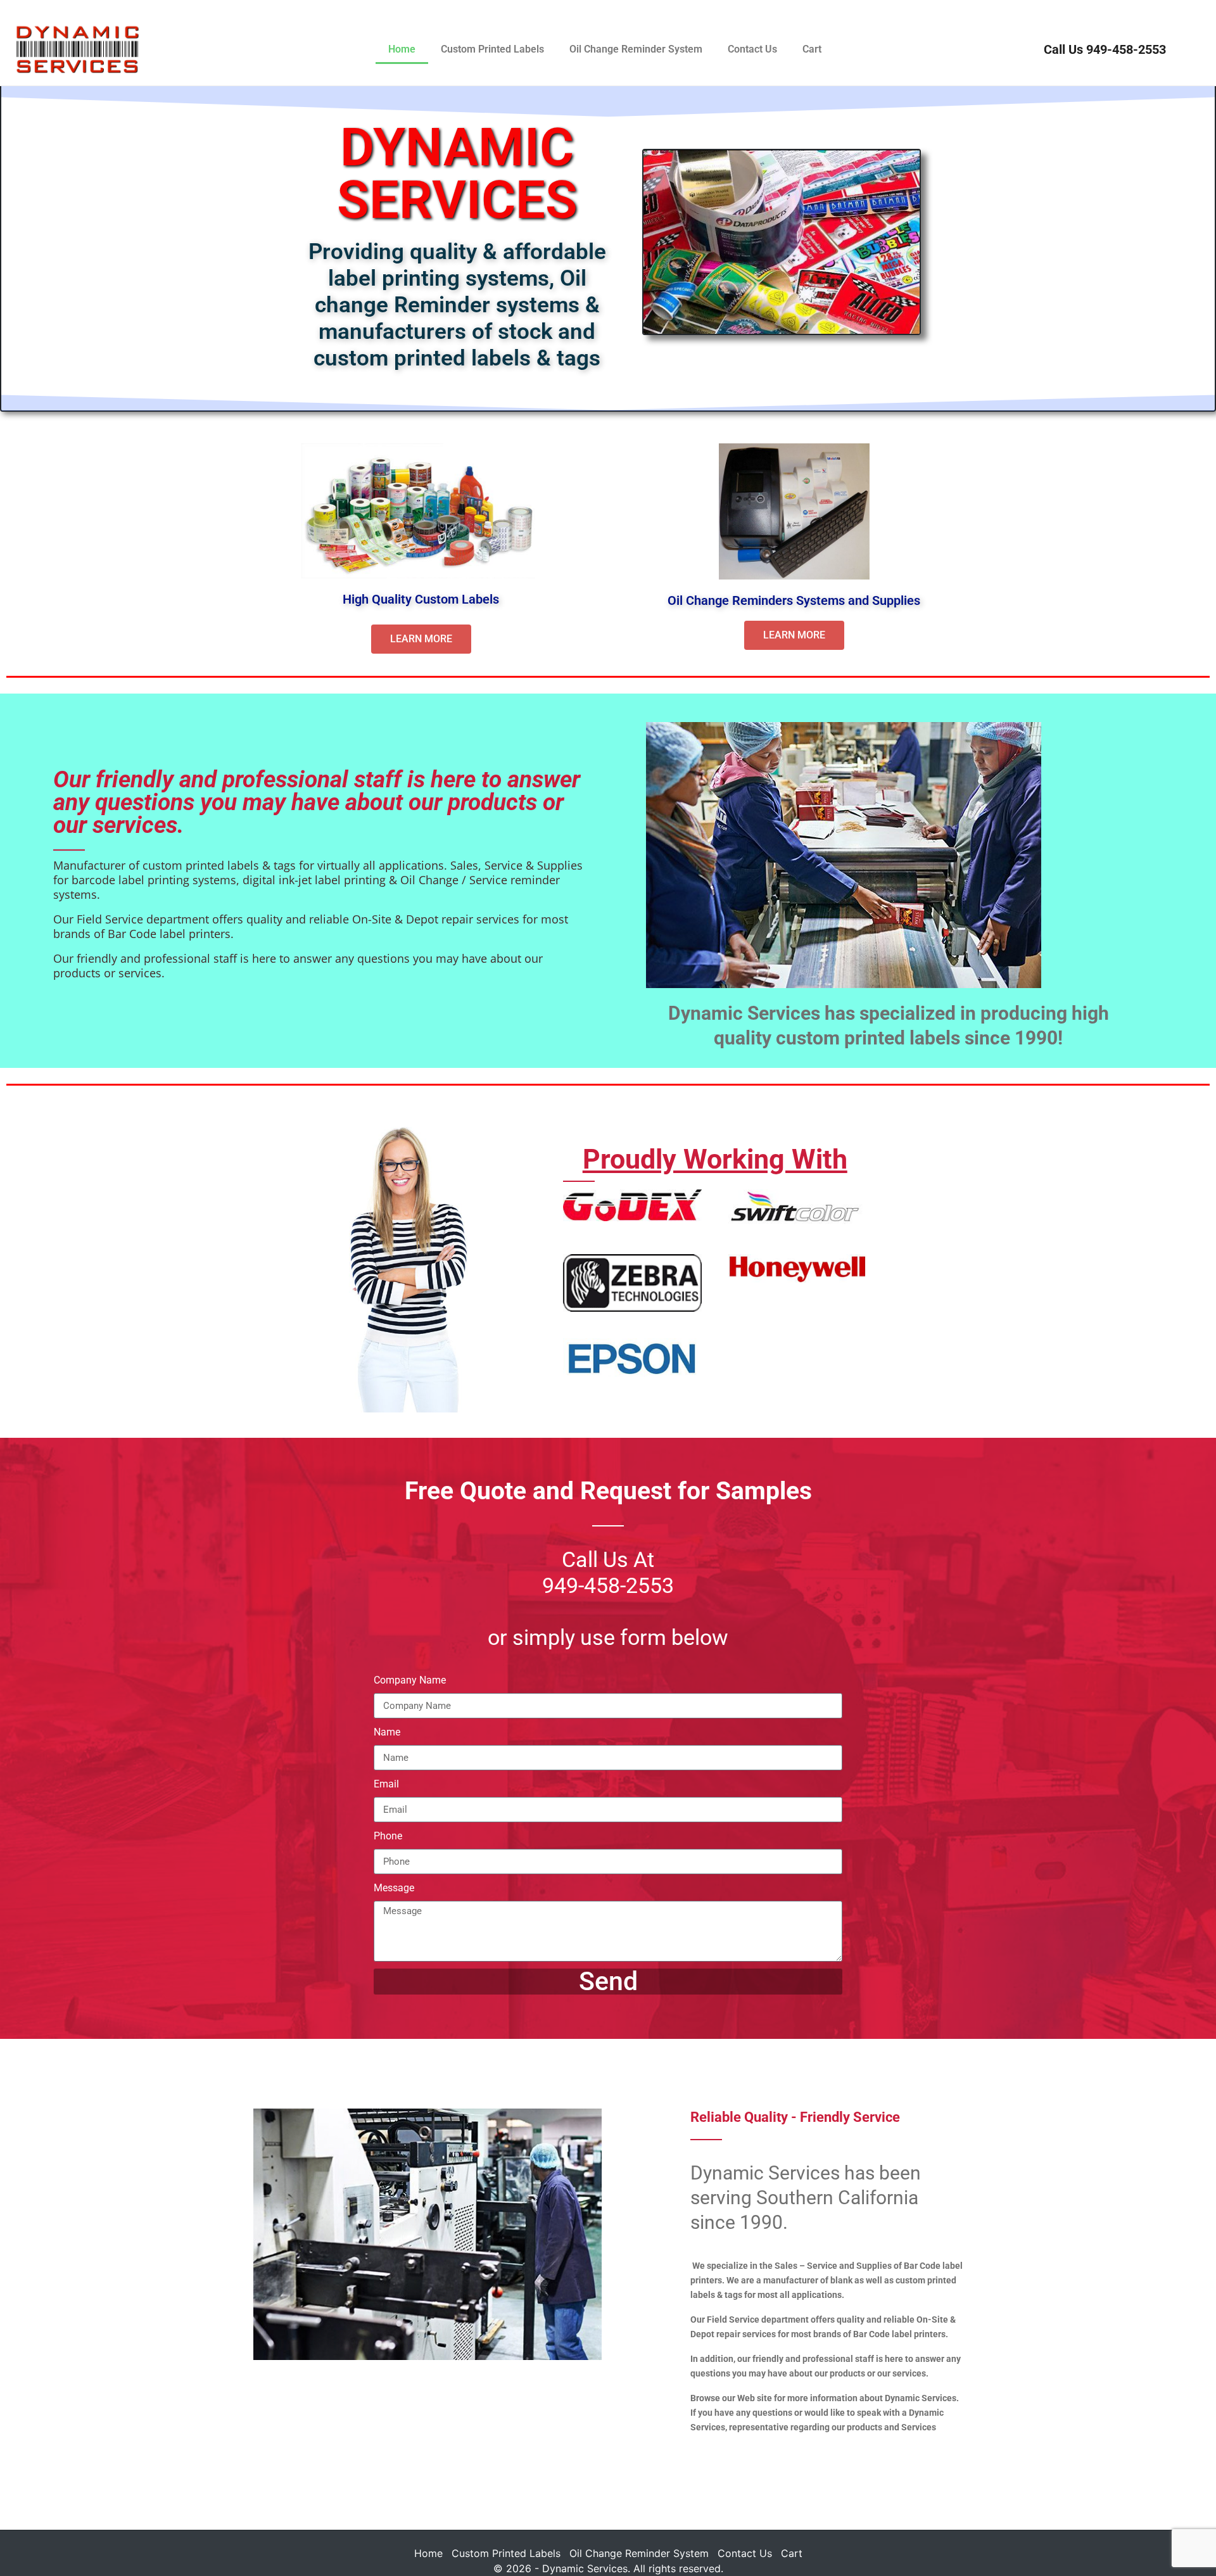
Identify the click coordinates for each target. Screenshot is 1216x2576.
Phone (388, 1837)
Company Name (410, 1681)
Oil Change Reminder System (636, 49)
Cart (812, 49)
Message (394, 1889)
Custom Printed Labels (492, 49)
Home (402, 49)
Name (387, 1733)
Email (386, 1785)
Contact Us (752, 49)
